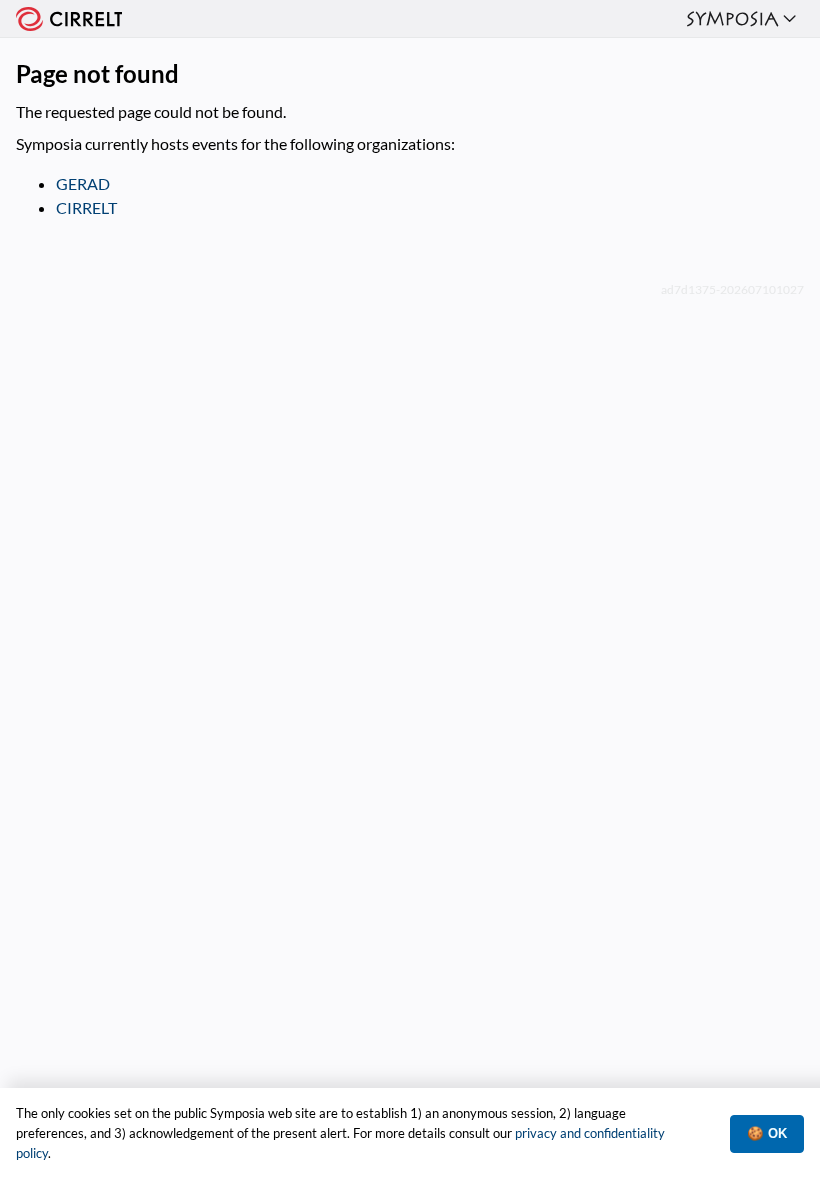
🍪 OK (767, 1133)
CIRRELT (86, 207)
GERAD (83, 183)
